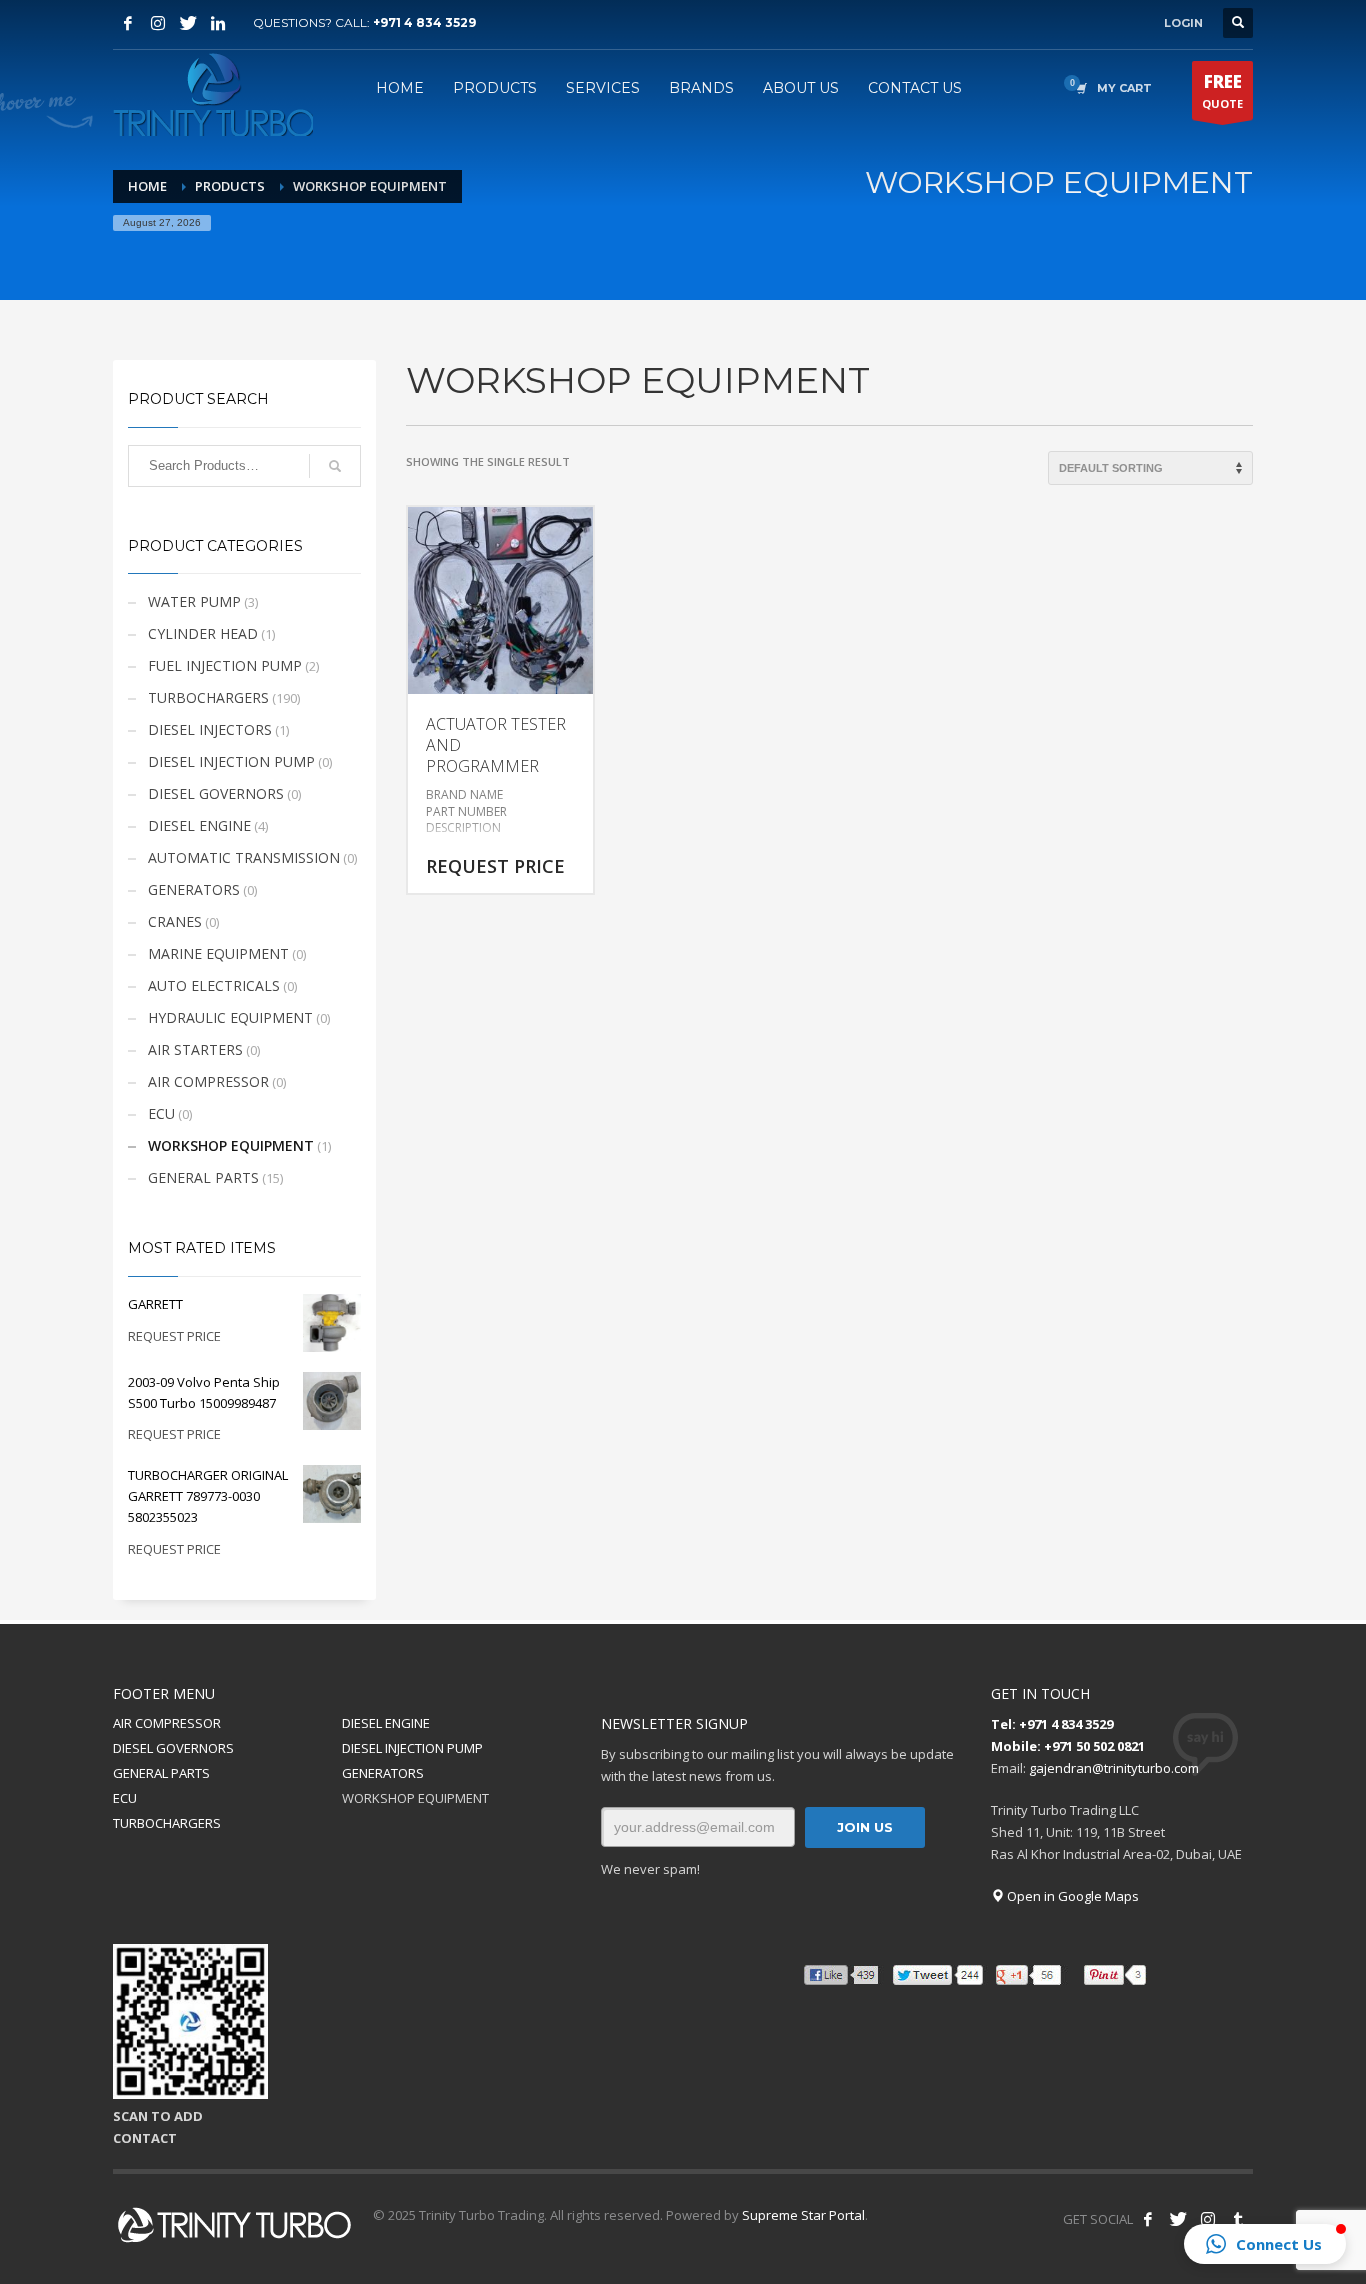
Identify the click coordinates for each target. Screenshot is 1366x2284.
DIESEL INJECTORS (210, 729)
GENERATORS (194, 889)
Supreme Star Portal (803, 2215)
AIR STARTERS (195, 1049)
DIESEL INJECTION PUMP (231, 761)
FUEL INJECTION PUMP (225, 665)
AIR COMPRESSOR (208, 1081)
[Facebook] (128, 23)
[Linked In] (218, 23)
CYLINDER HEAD (203, 633)
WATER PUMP (194, 601)
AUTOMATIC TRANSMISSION (244, 857)
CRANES (175, 921)
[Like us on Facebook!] (1148, 2219)
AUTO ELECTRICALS (214, 985)
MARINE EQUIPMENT (218, 953)
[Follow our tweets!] (1178, 2219)
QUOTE (1222, 90)
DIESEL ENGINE (199, 825)
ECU (161, 1113)
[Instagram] (158, 23)
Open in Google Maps (1071, 1896)
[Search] (335, 466)
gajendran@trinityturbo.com (1114, 1768)
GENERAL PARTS (203, 1177)
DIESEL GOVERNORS (216, 793)
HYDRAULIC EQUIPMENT (230, 1017)
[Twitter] (188, 23)
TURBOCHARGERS (208, 697)
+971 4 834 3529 (424, 22)
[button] (1265, 2244)
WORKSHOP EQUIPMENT (231, 1145)
